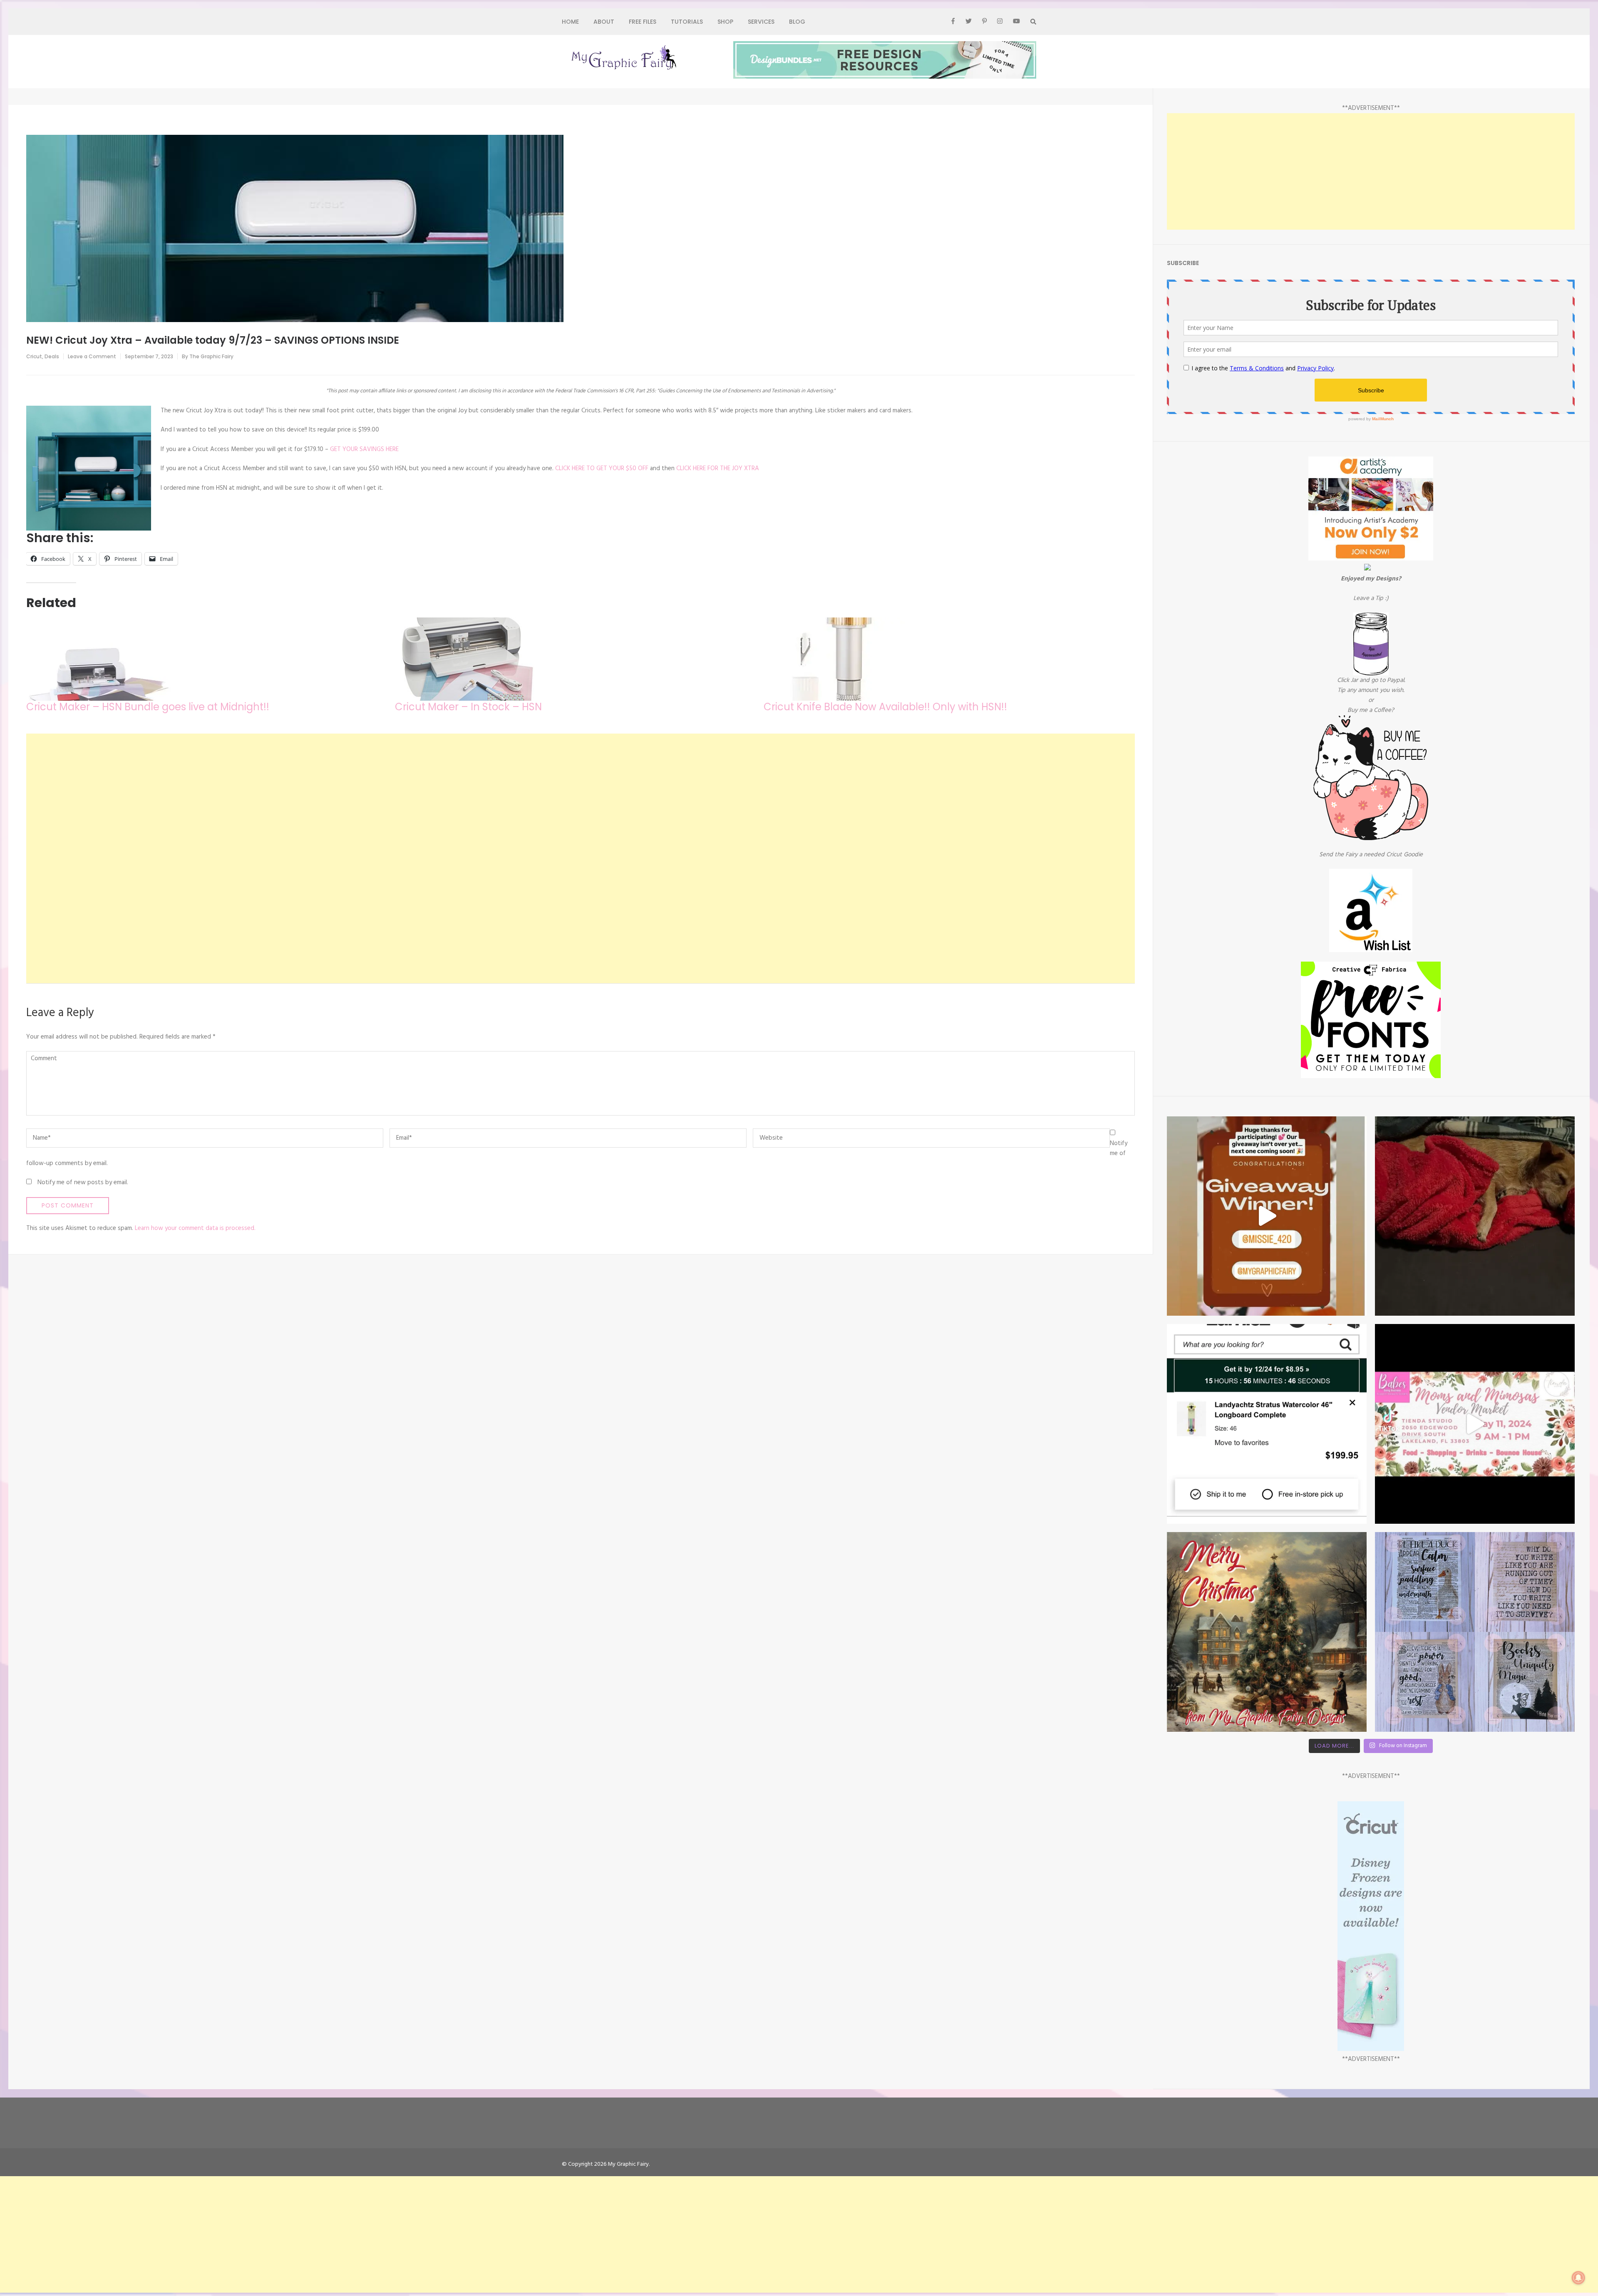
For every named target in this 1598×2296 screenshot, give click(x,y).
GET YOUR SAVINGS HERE (364, 449)
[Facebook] (953, 22)
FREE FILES (643, 22)
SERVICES (761, 22)
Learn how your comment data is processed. (195, 1228)
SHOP (725, 22)
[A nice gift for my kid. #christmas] (1267, 1424)
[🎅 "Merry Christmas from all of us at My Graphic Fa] (1267, 1632)
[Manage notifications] (1578, 2278)
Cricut (34, 356)
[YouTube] (1016, 22)
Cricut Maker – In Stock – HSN (468, 707)
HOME (570, 22)
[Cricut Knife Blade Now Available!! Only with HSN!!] (944, 659)
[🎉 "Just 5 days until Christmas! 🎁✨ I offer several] (1475, 1632)
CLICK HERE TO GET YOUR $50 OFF (603, 469)
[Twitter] (969, 22)
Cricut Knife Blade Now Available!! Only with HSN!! (885, 707)
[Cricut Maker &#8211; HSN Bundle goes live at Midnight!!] (206, 659)
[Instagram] (1000, 22)
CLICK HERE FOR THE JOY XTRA (718, 469)
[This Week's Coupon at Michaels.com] (1367, 569)
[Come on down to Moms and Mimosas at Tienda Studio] (1475, 1424)
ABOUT (604, 22)
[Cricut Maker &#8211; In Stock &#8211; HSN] (575, 659)
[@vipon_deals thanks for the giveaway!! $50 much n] (1267, 1216)
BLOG (797, 22)
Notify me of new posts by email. (83, 1183)
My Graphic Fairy (628, 2164)
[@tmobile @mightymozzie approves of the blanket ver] (1475, 1216)
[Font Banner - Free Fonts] (1371, 1076)
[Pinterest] (984, 22)
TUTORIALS (687, 22)
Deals (52, 356)
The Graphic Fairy (211, 356)
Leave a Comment (92, 356)
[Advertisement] (276, 858)
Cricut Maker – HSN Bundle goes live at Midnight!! (148, 707)
